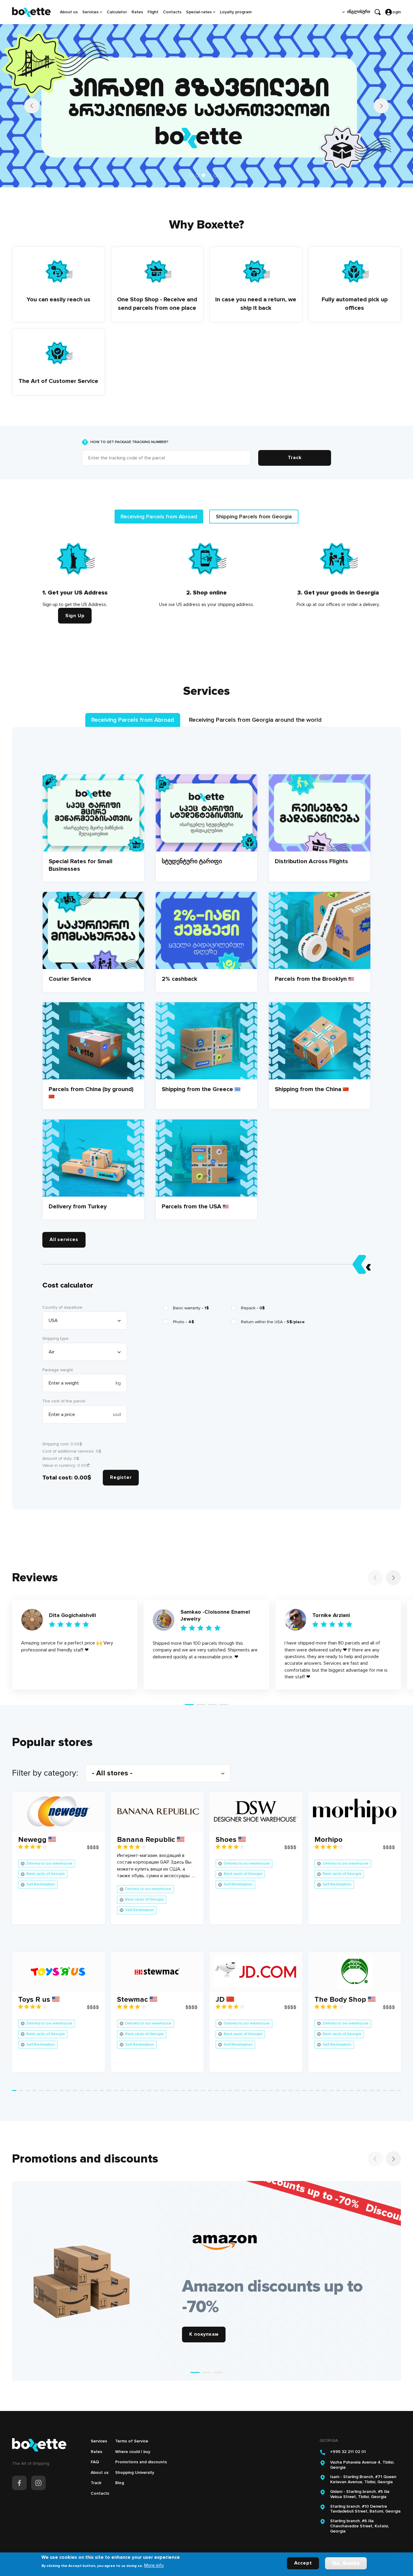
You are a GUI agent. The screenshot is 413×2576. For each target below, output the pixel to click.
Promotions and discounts (141, 2462)
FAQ (95, 2462)
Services (90, 12)
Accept (303, 2563)
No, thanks (346, 2563)
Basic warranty (191, 1308)
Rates (137, 12)
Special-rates (199, 12)
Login (396, 12)
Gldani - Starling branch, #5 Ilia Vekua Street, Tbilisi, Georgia (360, 2494)
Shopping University (135, 2472)
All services (64, 1239)
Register (121, 1477)
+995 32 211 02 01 (348, 2452)
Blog (120, 2483)
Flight (153, 12)
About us (69, 12)
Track (96, 2483)
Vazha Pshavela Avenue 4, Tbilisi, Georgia (362, 2465)
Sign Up (75, 616)
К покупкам (204, 2334)
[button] (191, 175)
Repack (253, 1308)
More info (154, 2565)
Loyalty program (236, 12)
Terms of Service (132, 2441)
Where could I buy (133, 2452)
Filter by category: (45, 1773)
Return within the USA (273, 1322)
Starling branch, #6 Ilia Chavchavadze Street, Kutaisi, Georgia (359, 2526)
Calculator (117, 12)
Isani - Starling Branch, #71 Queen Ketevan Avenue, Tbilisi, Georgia (363, 2479)
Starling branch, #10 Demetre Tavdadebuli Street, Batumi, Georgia (365, 2509)
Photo (184, 1322)
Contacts (172, 12)
